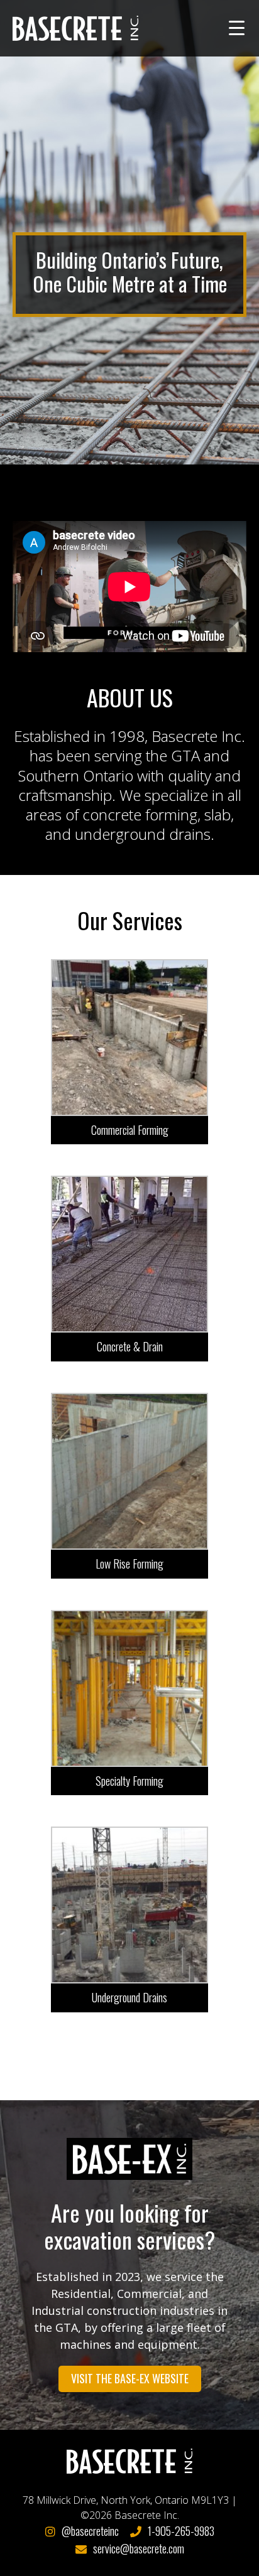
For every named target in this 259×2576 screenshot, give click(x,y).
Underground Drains (129, 1997)
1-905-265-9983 (181, 2531)
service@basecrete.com (139, 2548)
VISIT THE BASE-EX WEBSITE (130, 2378)
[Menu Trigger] (237, 27)
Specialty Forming (129, 1781)
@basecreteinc (90, 2531)
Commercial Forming (130, 1130)
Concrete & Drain (130, 1346)
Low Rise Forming (129, 1564)
